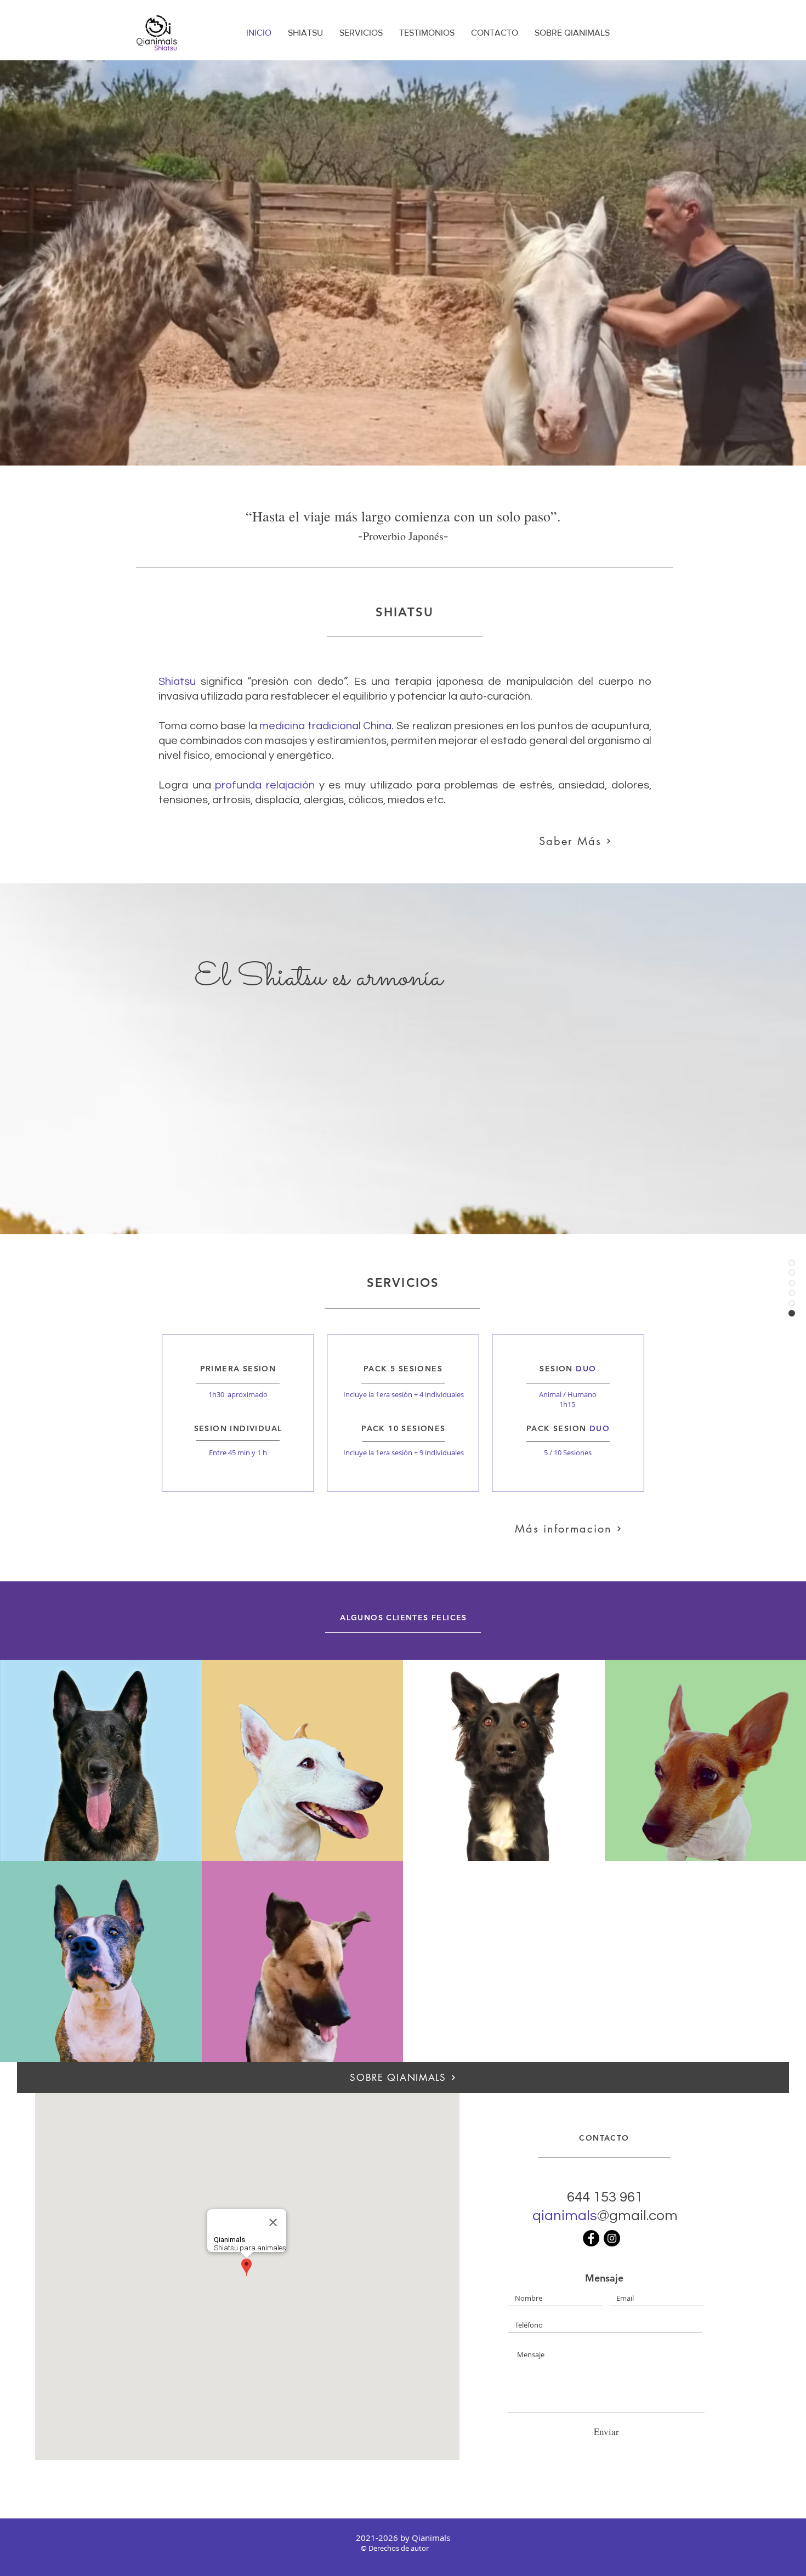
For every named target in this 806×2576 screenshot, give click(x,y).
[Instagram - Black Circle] (612, 2238)
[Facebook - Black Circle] (591, 2238)
